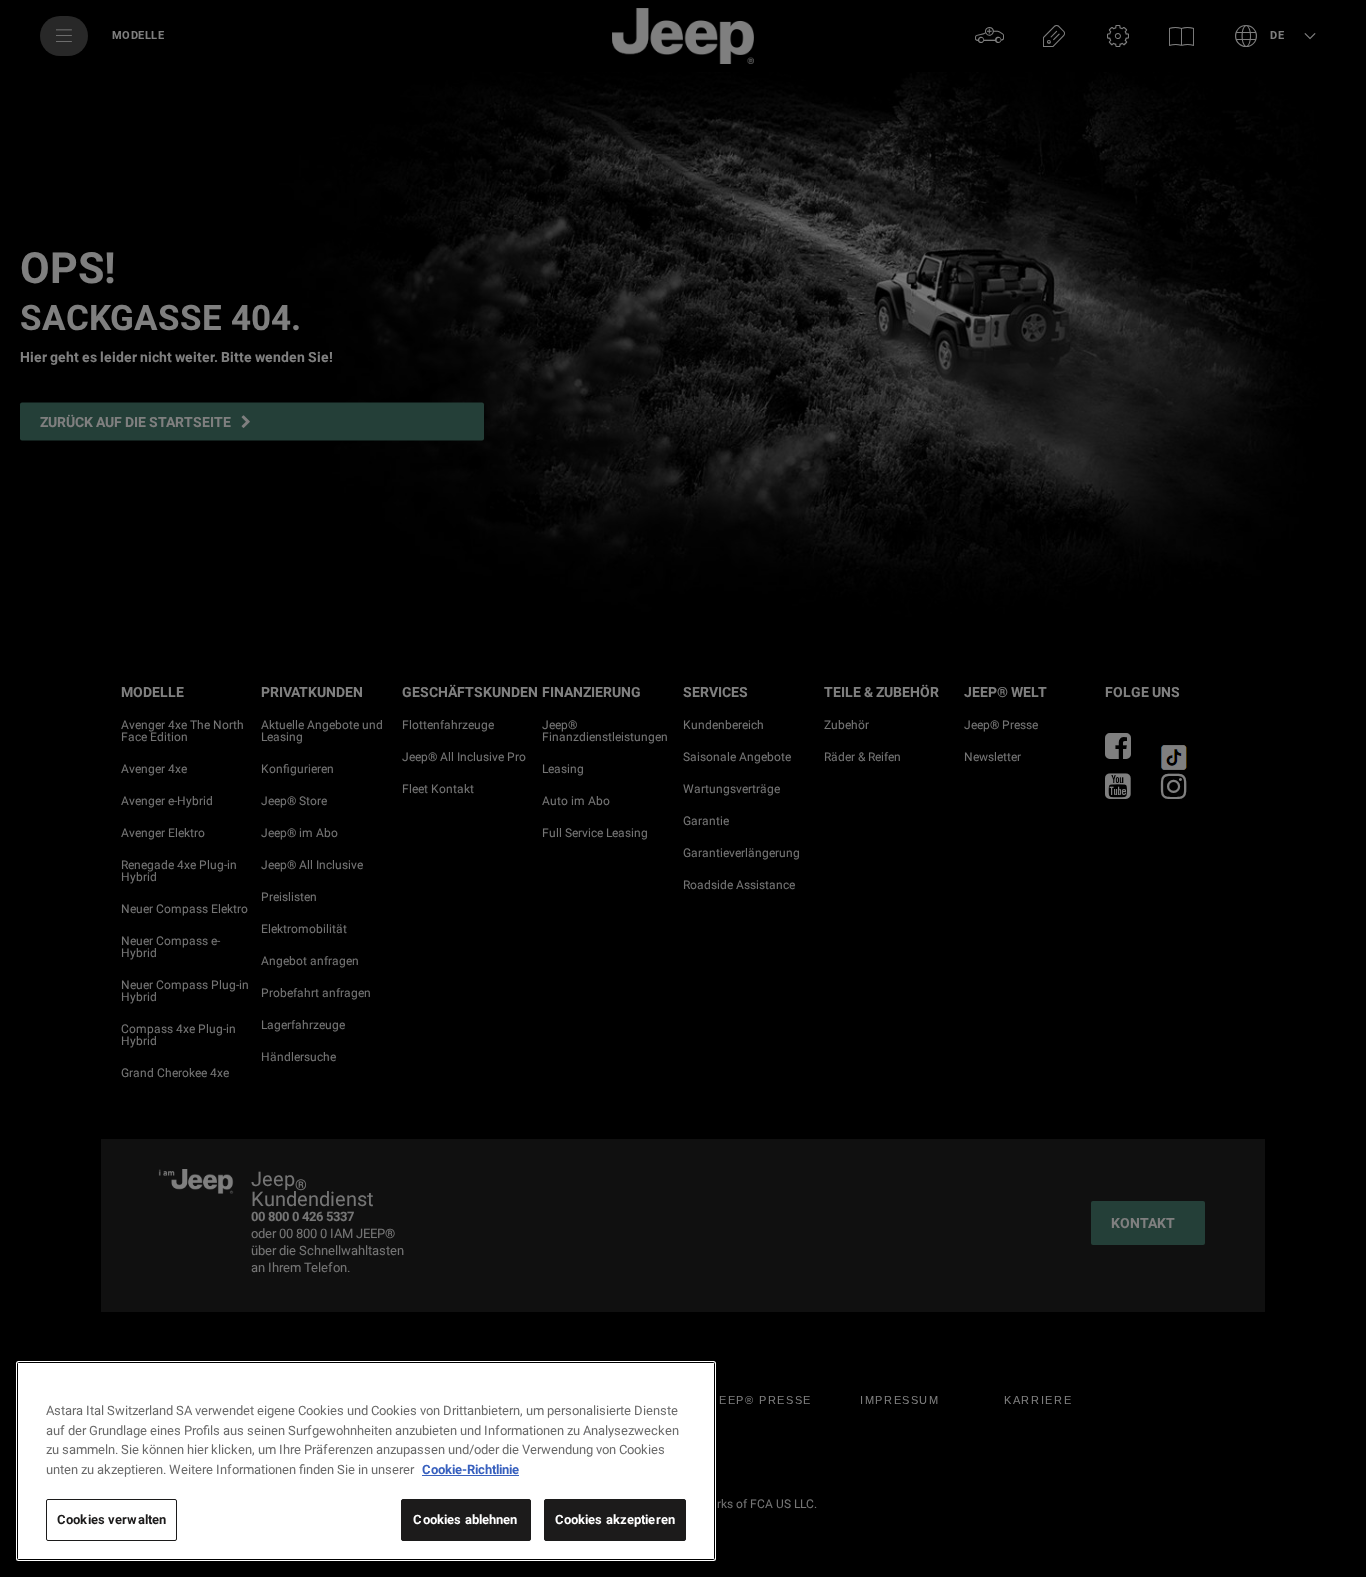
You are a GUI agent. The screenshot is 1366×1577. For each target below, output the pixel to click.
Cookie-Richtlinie (470, 1469)
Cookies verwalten (111, 1519)
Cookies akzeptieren (615, 1519)
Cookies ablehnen (465, 1519)
